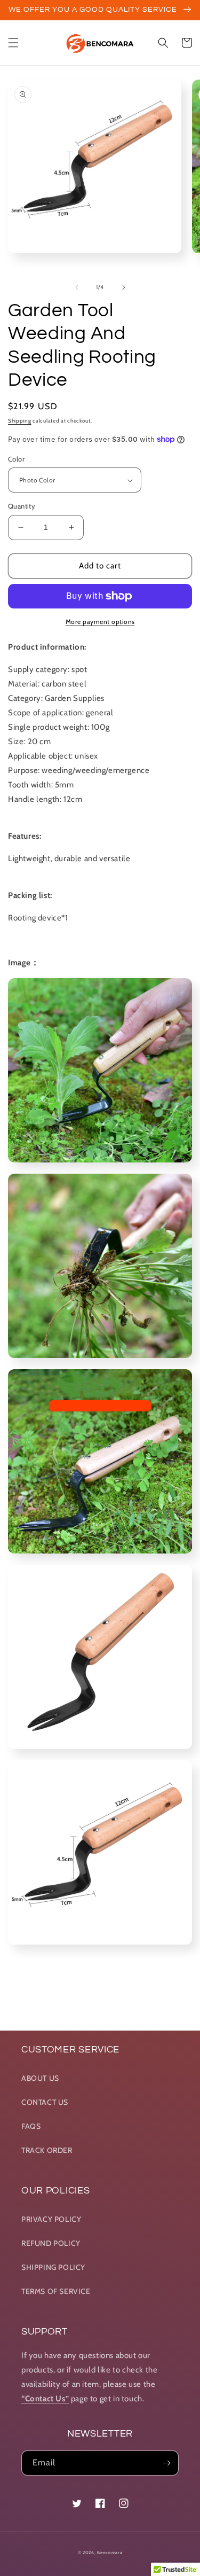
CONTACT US (45, 2102)
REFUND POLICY (51, 2243)
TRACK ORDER (47, 2150)
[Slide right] (124, 287)
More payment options (100, 622)
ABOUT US (40, 2078)
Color (16, 459)
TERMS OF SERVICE (56, 2291)
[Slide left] (77, 287)
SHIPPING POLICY (53, 2267)
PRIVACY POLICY (51, 2219)
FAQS (31, 2126)
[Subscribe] (166, 2463)
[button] (13, 43)
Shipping (20, 421)
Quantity (22, 506)
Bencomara (110, 2552)
